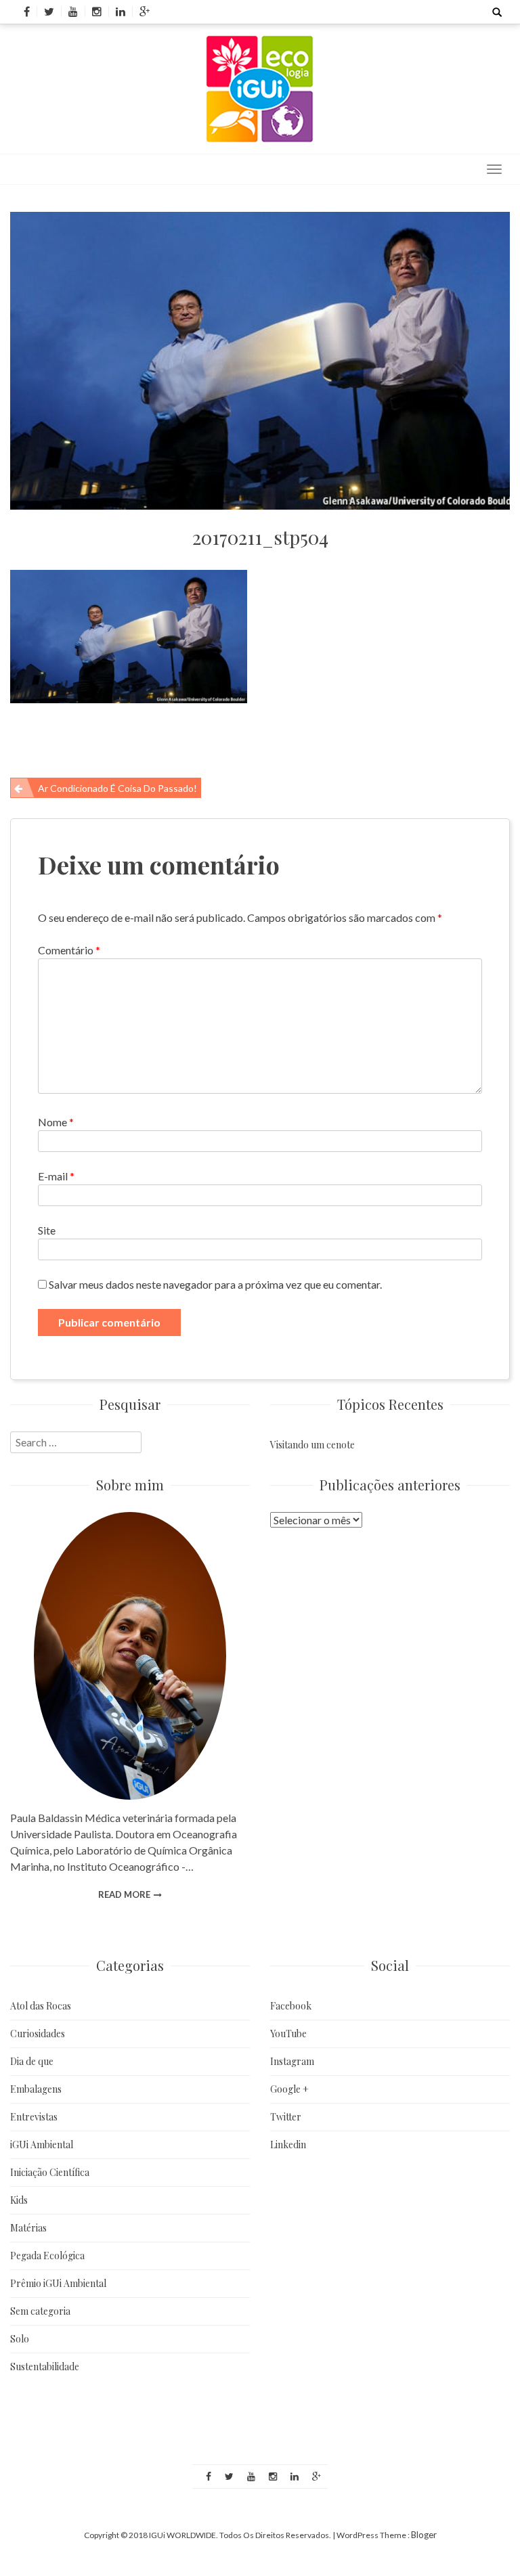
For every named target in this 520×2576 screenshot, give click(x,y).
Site (47, 1230)
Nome (56, 1122)
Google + (289, 2089)
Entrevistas (34, 2117)
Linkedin (288, 2145)
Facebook (291, 2006)
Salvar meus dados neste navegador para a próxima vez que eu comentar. (215, 1284)
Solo (20, 2339)
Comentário (69, 950)
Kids (19, 2200)
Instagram (292, 2061)
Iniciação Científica (50, 2172)
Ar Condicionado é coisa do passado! (117, 788)
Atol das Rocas (41, 2006)
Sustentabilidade (45, 2367)
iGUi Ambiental (42, 2145)
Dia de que (32, 2061)
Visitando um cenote (312, 1445)
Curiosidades (38, 2034)
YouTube (288, 2034)
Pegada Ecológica (47, 2256)
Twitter (286, 2117)
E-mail (56, 1176)
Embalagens (36, 2089)
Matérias (28, 2228)
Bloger (424, 2535)
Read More (124, 1894)
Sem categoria (40, 2311)
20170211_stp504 (260, 537)
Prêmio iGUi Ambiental (58, 2283)
